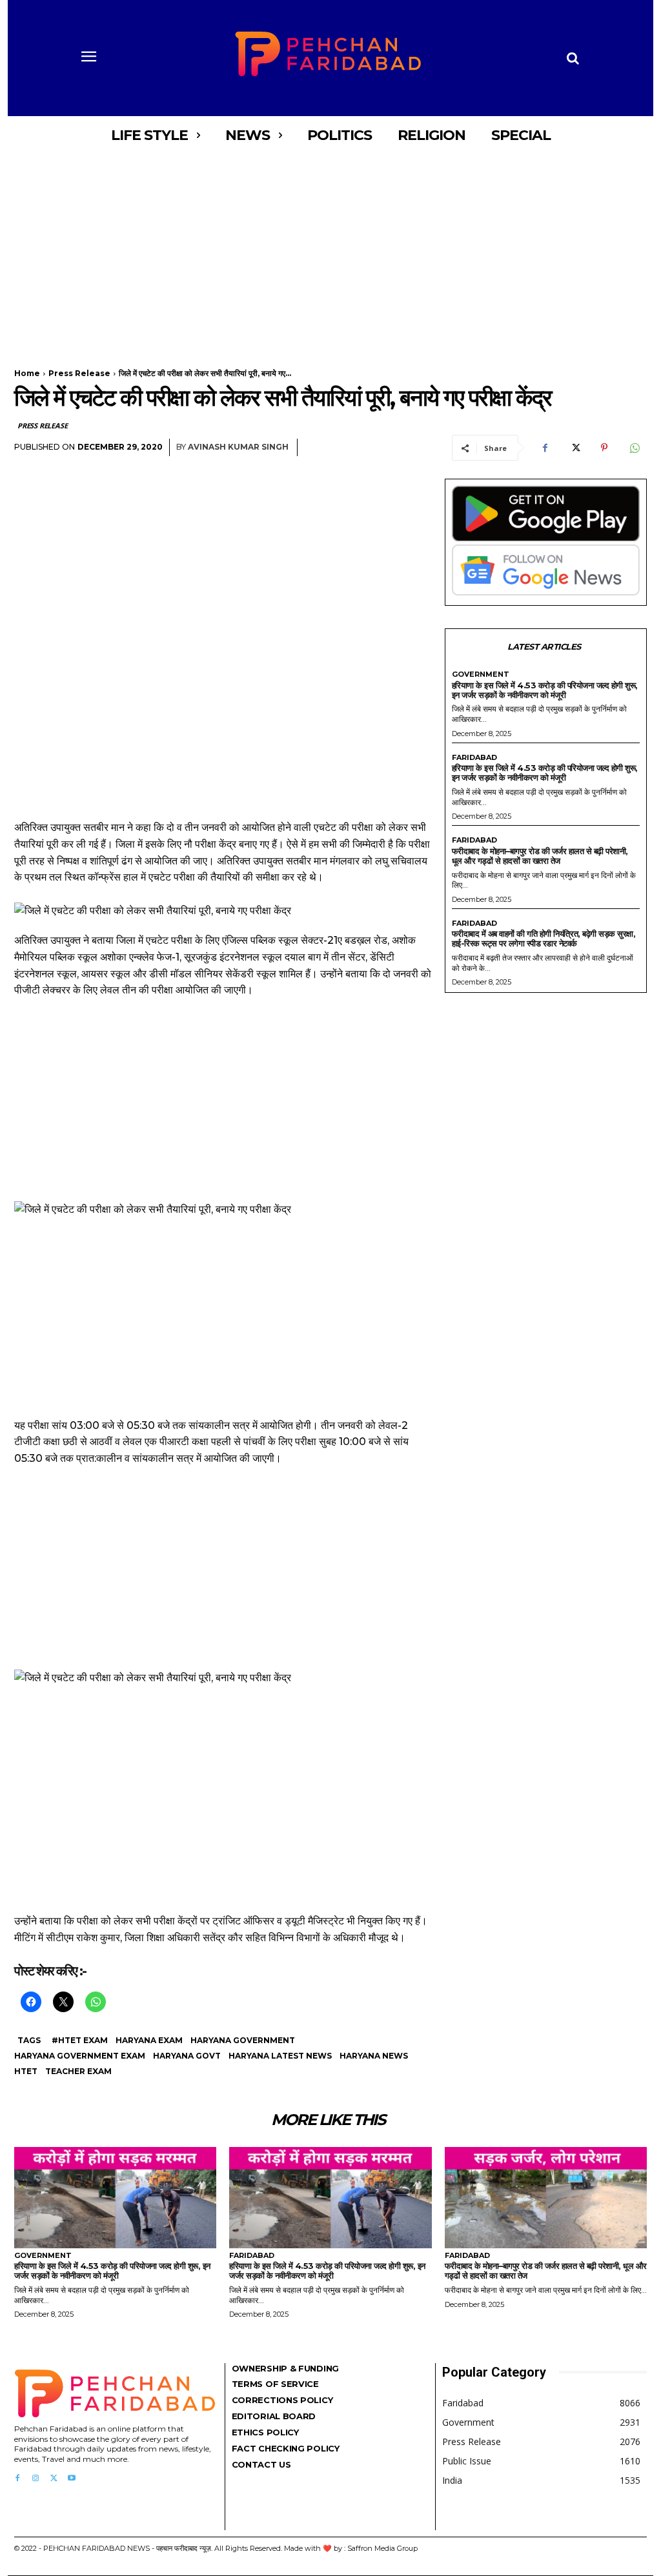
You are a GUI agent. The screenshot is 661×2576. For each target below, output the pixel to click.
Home (27, 373)
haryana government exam (80, 2056)
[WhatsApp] (634, 448)
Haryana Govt (187, 2056)
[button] (573, 58)
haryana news (374, 2056)
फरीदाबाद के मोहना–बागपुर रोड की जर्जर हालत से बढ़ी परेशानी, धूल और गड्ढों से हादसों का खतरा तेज (540, 856)
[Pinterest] (604, 448)
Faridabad (474, 758)
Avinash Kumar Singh (238, 447)
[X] (575, 448)
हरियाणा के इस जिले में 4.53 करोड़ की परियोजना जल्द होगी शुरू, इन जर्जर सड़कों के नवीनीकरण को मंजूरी (545, 690)
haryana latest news (280, 2056)
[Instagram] (36, 2479)
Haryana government (243, 2040)
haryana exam (149, 2040)
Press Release (79, 373)
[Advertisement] (330, 250)
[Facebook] (545, 448)
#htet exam (80, 2040)
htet (26, 2071)
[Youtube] (72, 2479)
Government (481, 674)
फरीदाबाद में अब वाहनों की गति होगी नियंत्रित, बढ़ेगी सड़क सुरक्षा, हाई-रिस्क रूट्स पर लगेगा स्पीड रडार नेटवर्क (544, 938)
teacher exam (78, 2071)
